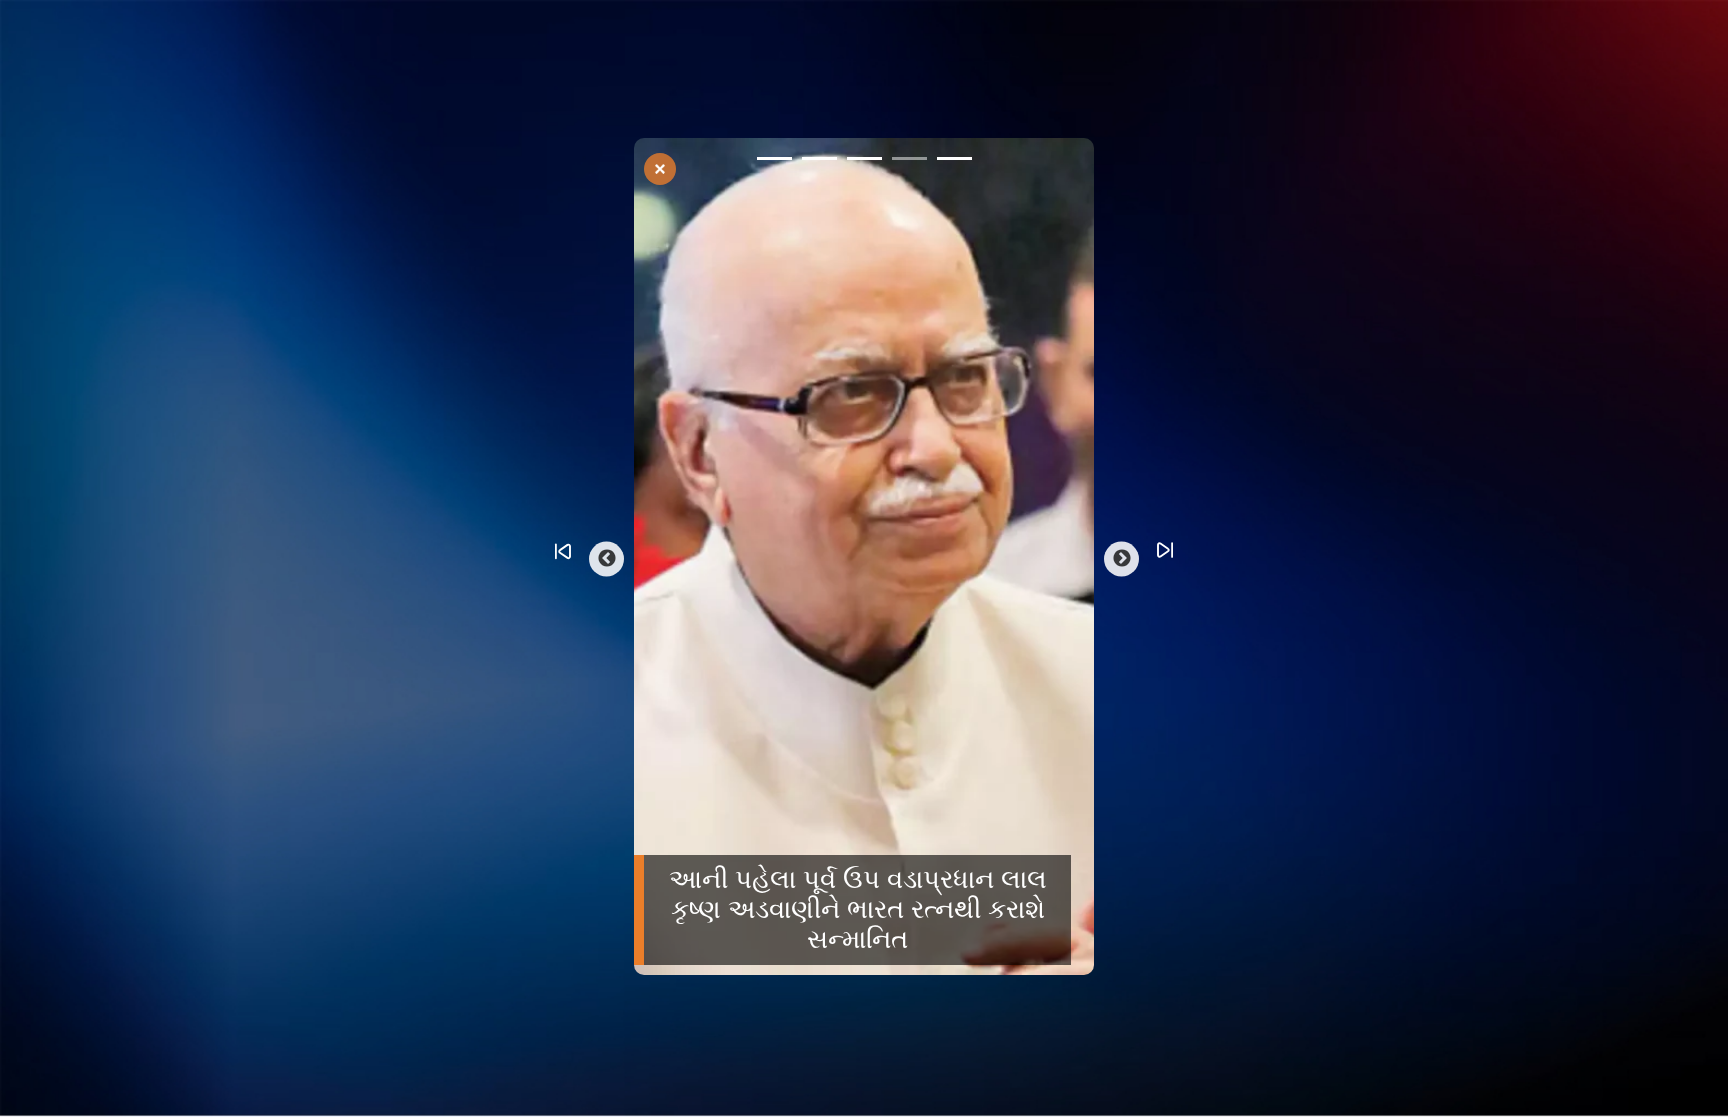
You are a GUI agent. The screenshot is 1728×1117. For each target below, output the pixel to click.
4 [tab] (909, 162)
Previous (606, 558)
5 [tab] (954, 162)
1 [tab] (774, 162)
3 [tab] (864, 162)
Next (1121, 558)
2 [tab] (819, 162)
